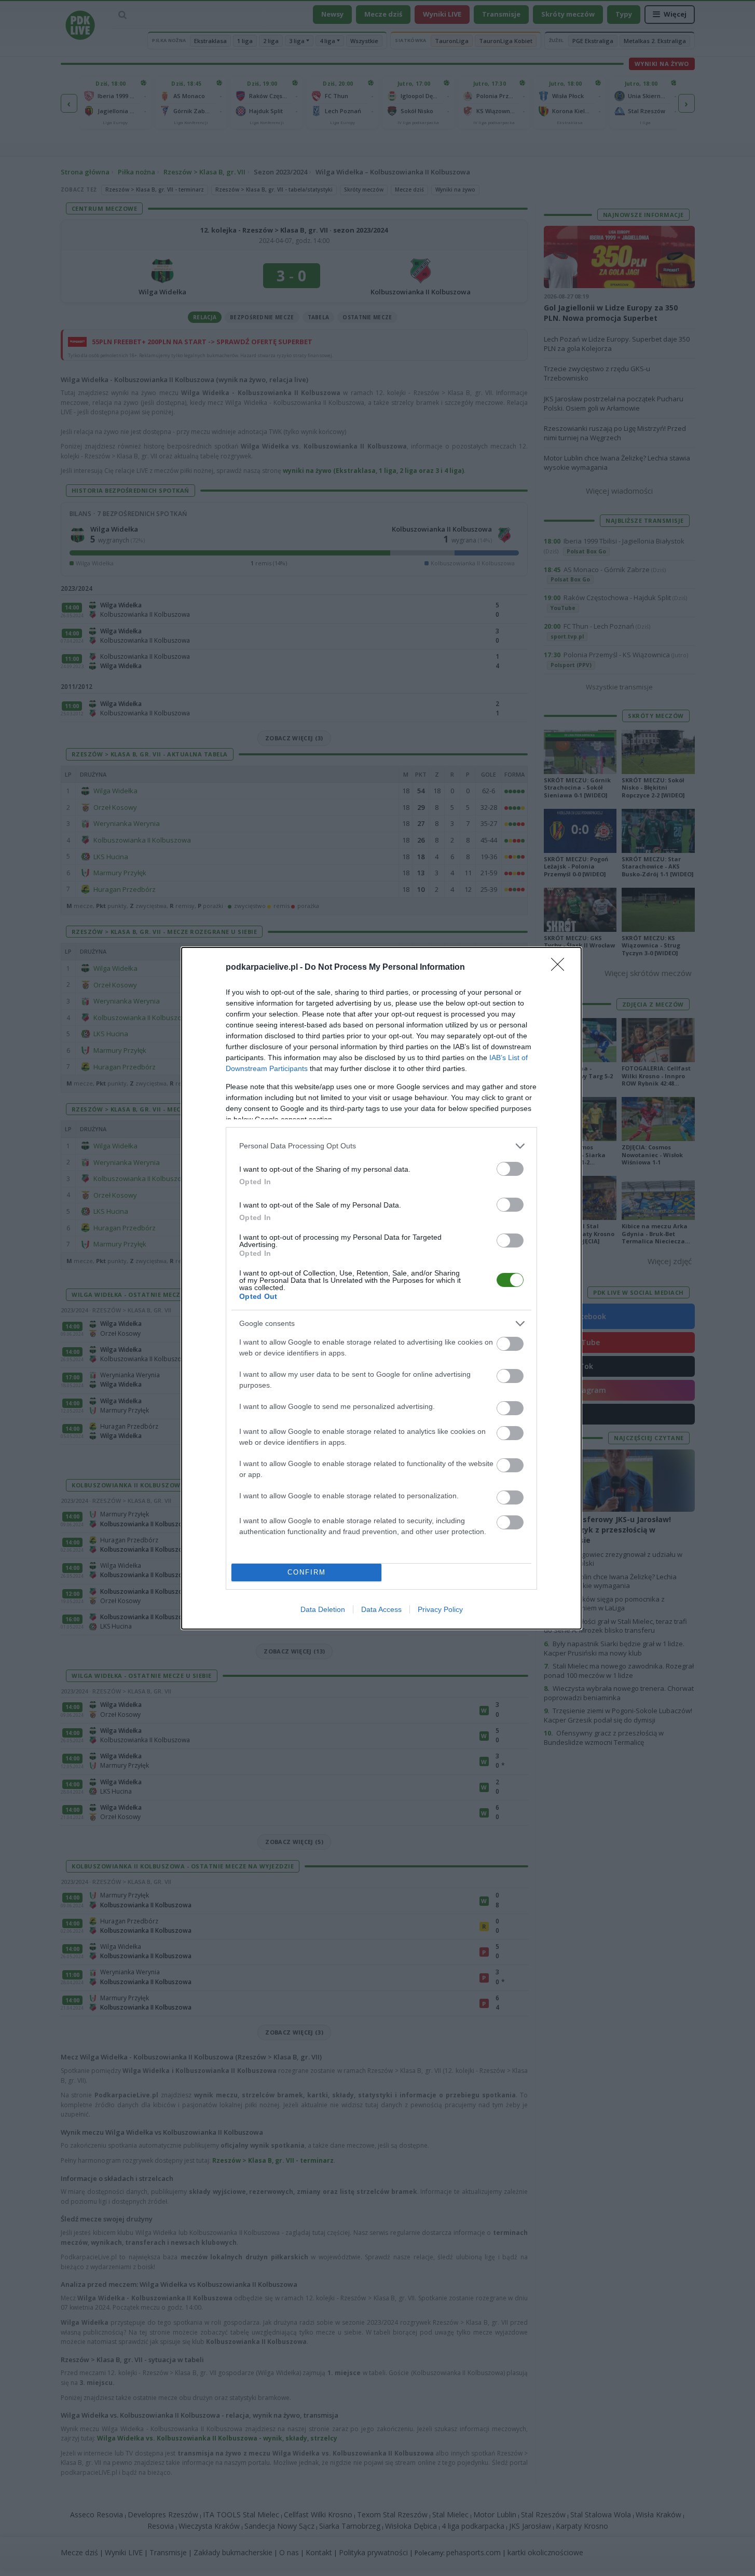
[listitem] (381, 1146)
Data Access (381, 1609)
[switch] (510, 1169)
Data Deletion (323, 1609)
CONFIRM (307, 1572)
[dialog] (381, 1288)
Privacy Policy (440, 1609)
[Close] (561, 968)
